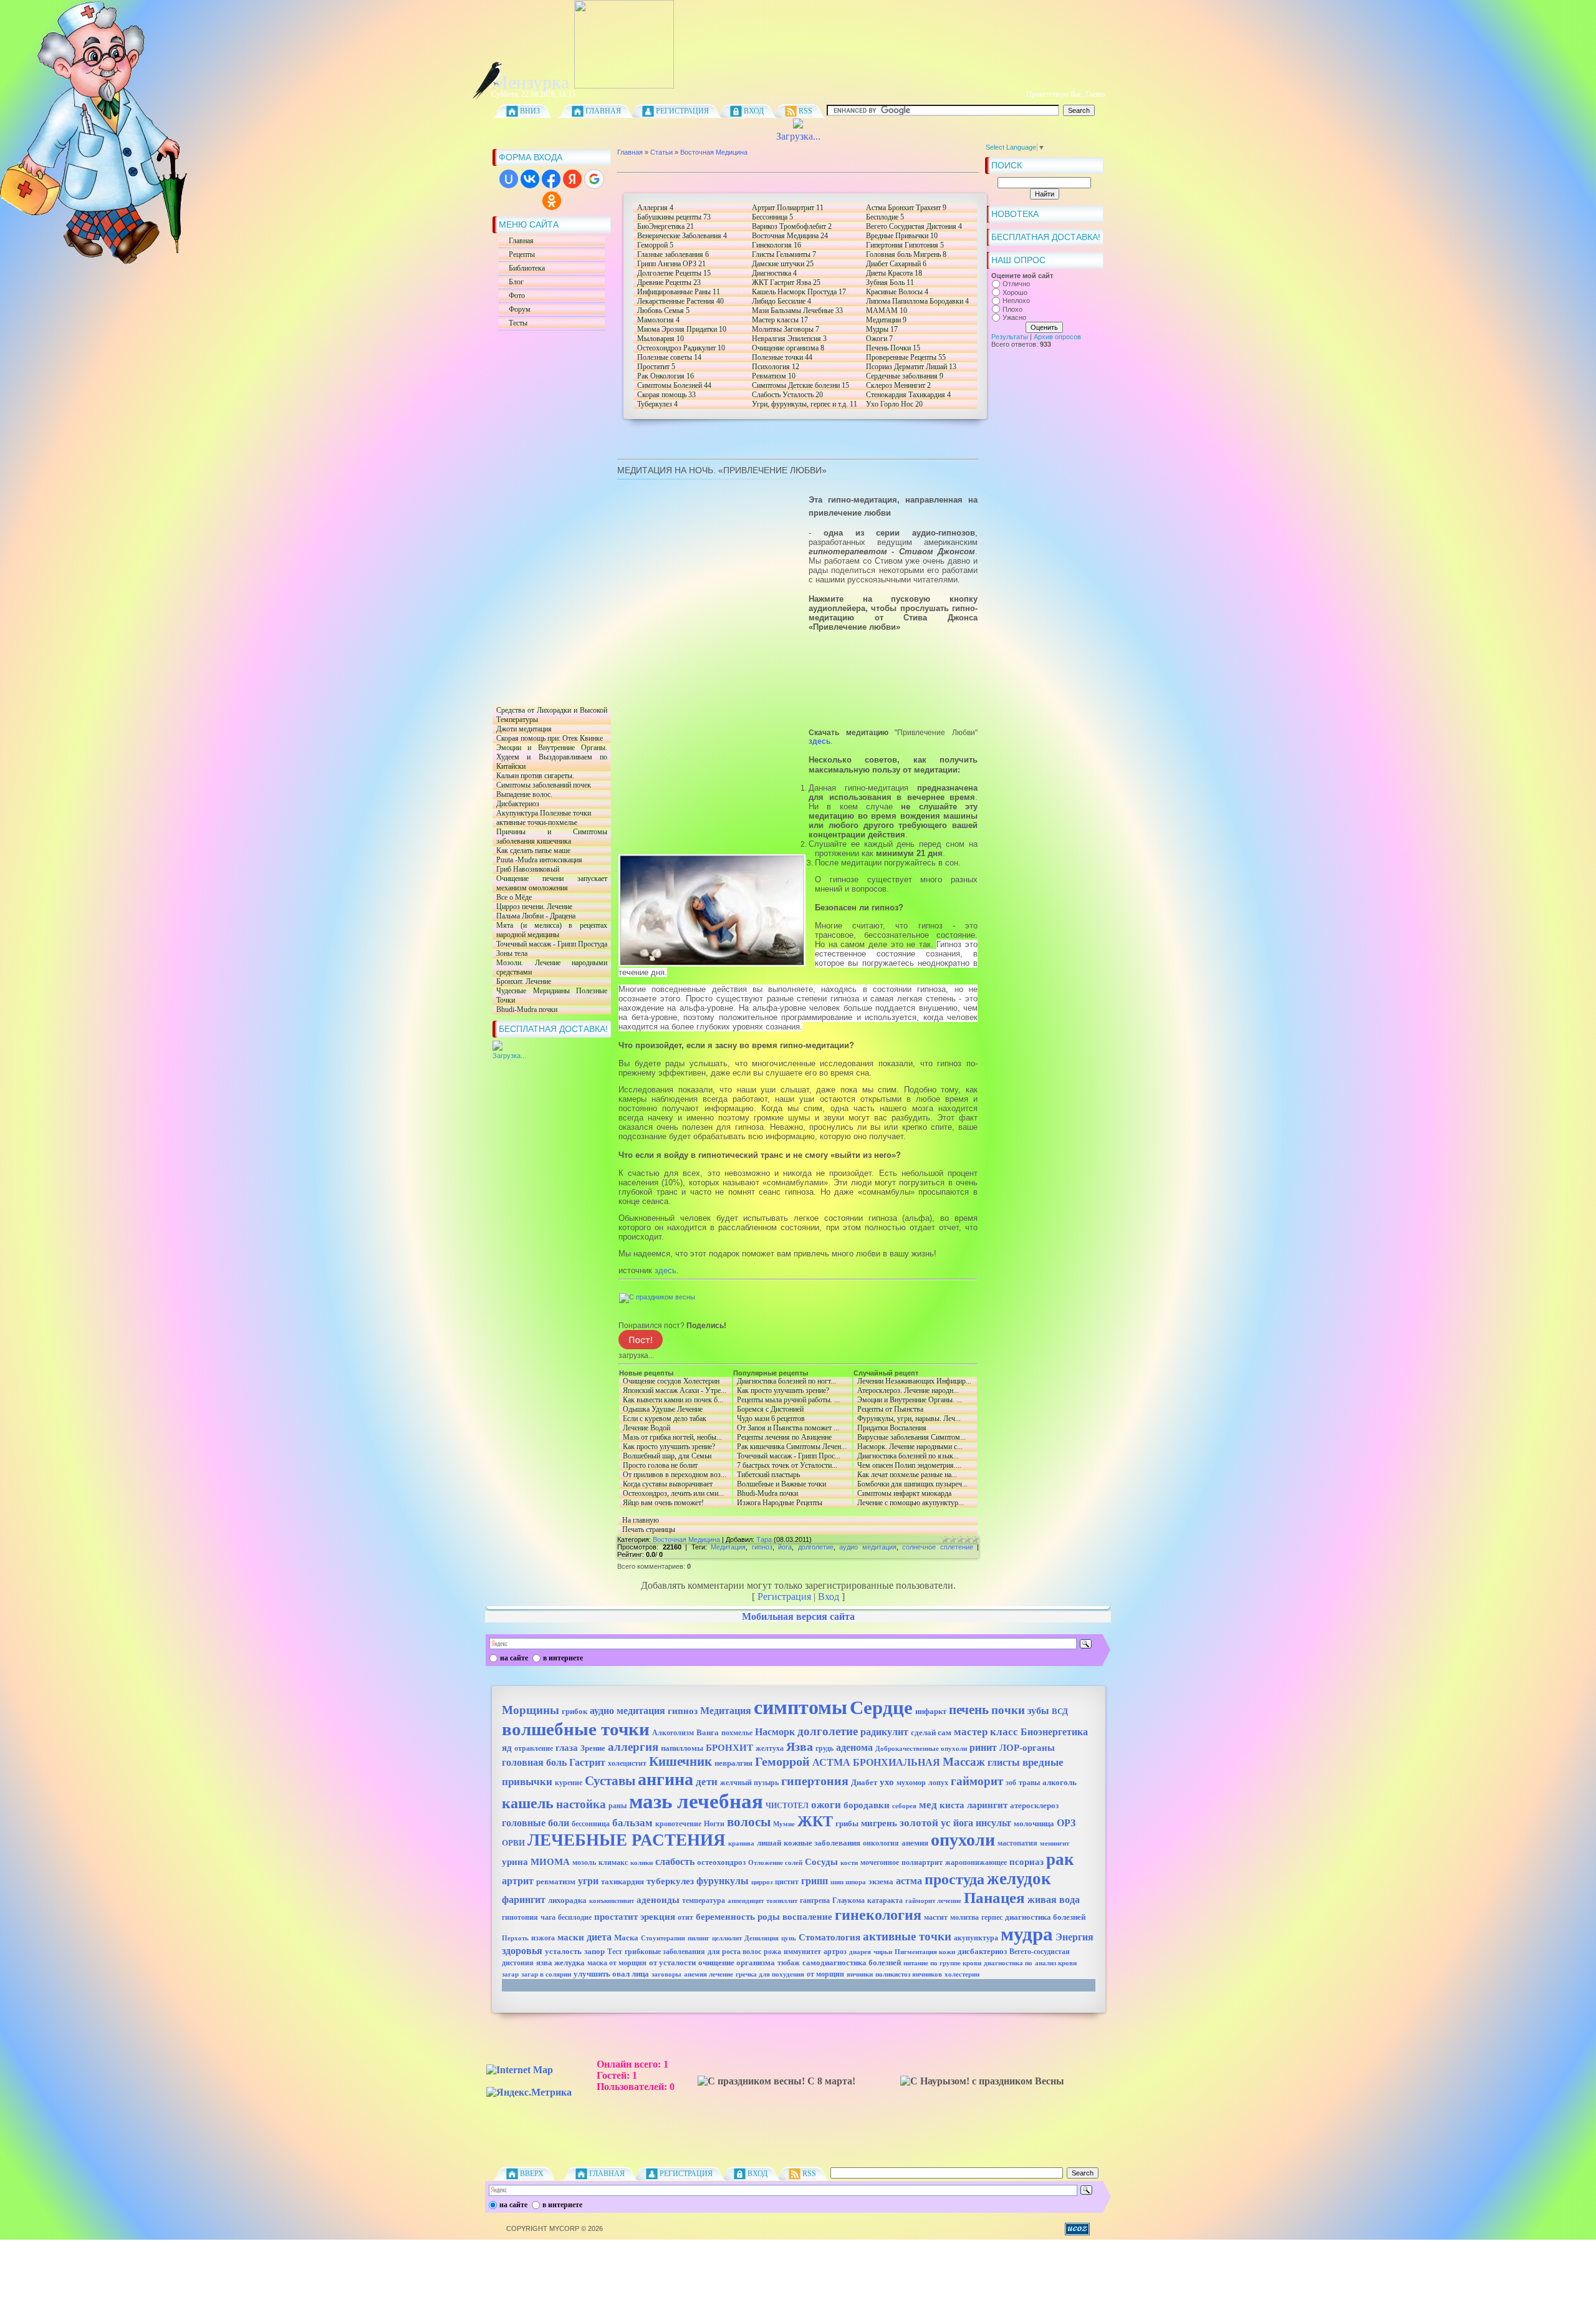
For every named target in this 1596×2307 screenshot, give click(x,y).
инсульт (993, 1823)
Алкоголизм (673, 1733)
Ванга (708, 1732)
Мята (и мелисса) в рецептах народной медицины (550, 930)
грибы (847, 1823)
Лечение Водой (674, 1428)
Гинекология (776, 245)
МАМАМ (887, 311)
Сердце (881, 1708)
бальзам (632, 1823)
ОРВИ (513, 1843)
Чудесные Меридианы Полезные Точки (550, 996)
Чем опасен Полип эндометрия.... (907, 1466)
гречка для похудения (770, 1974)
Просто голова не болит (658, 1466)
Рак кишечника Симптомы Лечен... (790, 1447)
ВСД (1060, 1711)
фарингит (524, 1900)
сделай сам (931, 1732)
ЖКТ (815, 1821)
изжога (543, 1938)
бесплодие (575, 1917)
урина (515, 1862)
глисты (1004, 1762)
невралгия (733, 1763)
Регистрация (682, 111)
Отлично (1016, 284)
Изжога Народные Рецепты (778, 1503)
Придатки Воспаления (890, 1428)
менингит (1055, 1843)
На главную (641, 1520)
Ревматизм (774, 376)
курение (569, 1783)
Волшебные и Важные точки (780, 1484)
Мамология (658, 320)
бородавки (867, 1805)
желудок (1019, 1879)
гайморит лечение (933, 1901)
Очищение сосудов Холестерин (669, 1381)
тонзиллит (782, 1901)
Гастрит (587, 1762)
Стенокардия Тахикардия (908, 395)
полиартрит (922, 1862)
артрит (518, 1881)
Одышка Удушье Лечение (661, 1409)
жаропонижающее (976, 1862)
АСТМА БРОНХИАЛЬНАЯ (876, 1762)
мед (928, 1805)
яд (507, 1748)
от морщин (825, 1974)
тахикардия (623, 1881)
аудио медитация (868, 1547)
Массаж (964, 1762)
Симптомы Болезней (674, 385)
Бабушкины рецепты (674, 217)
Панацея (994, 1897)
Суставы (610, 1781)
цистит (787, 1882)
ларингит (987, 1805)
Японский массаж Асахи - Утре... (674, 1391)
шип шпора (848, 1882)
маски (571, 1937)
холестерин (962, 1974)
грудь (824, 1748)
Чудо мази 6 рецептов (769, 1419)
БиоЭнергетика (666, 226)
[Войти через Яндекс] (572, 179)
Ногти (714, 1824)
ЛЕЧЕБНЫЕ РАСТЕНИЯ (627, 1840)
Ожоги (879, 339)
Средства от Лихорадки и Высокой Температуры (550, 715)
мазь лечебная (696, 1801)
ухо (887, 1782)
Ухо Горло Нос (894, 404)
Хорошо (1015, 292)
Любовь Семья (663, 311)
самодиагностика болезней (852, 1963)
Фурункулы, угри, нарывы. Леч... (907, 1419)
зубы (1038, 1711)
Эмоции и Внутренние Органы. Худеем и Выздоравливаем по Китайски (550, 757)
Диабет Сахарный (896, 264)
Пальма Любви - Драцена (534, 916)
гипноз (762, 1547)
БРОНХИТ (729, 1748)
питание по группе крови (942, 1963)
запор (594, 1951)
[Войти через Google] (594, 179)
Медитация (728, 1547)
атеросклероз (1034, 1805)
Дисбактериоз (516, 804)
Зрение (593, 1748)
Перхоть (515, 1938)
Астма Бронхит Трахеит (906, 208)
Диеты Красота (894, 273)
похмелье (737, 1733)
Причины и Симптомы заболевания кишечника (550, 837)
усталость (563, 1951)
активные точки (907, 1936)
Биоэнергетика (1054, 1732)
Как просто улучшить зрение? (667, 1447)
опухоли (963, 1840)
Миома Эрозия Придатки (682, 329)
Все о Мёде (512, 898)
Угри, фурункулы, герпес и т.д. (805, 404)
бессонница (591, 1824)
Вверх (532, 2174)
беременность (725, 1917)
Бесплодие (885, 217)
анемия (915, 1843)
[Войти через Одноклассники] (552, 201)
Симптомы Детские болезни (800, 385)
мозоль (584, 1862)
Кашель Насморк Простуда (799, 292)
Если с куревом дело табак (674, 1419)
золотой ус (925, 1823)
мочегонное (880, 1862)
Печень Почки (893, 348)
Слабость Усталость (787, 395)
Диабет (864, 1782)
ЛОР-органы (1027, 1748)
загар (510, 1974)
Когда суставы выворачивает (666, 1484)
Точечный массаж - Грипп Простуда (550, 944)
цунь (789, 1938)
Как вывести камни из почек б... (674, 1400)
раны (618, 1806)
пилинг (699, 1938)
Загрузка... (798, 136)
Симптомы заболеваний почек (542, 785)
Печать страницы (649, 1529)
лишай (769, 1843)
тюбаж (789, 1963)
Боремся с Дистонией (791, 1409)
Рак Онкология (666, 376)
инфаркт (931, 1711)
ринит (983, 1747)
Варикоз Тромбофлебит (792, 226)
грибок (574, 1711)
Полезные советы (669, 357)
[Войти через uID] (509, 179)
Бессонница (772, 217)
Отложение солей (775, 1863)
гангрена (815, 1900)
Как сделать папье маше (531, 851)
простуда (954, 1879)
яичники (860, 1974)
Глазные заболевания (673, 254)
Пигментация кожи (925, 1952)
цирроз (762, 1882)
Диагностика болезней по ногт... (791, 1381)
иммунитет (802, 1952)
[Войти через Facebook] (551, 179)
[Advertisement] (542, 518)
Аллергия (655, 208)
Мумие (784, 1824)
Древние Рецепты (669, 282)
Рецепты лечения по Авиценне (782, 1438)
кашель (528, 1803)
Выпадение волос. (522, 795)
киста (952, 1805)
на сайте (514, 1658)
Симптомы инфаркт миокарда (902, 1494)
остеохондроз (721, 1862)
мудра (1027, 1934)
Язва (800, 1746)
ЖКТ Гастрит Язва (786, 282)
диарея (860, 1952)
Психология (776, 367)
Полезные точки (782, 357)
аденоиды (658, 1900)
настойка (581, 1804)
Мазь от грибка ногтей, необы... (671, 1438)
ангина (666, 1779)
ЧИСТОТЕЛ (787, 1806)
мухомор (911, 1783)
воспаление (807, 1917)
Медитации (886, 320)
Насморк (775, 1732)
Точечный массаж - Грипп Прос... (787, 1456)
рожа (772, 1952)
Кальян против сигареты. (533, 776)
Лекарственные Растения (680, 301)
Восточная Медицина (714, 152)
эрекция (658, 1917)
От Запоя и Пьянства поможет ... (786, 1428)
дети (707, 1782)
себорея (904, 1806)
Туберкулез (657, 404)
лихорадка (567, 1900)
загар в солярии (546, 1974)
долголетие (816, 1547)
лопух (938, 1783)
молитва (964, 1917)
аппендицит (746, 1901)
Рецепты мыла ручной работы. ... (786, 1400)
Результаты (1010, 337)
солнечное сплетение (938, 1547)
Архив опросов (1057, 337)
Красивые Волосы (897, 292)
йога (785, 1547)
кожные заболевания (822, 1843)
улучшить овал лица (611, 1974)
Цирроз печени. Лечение (532, 907)
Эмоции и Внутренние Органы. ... (908, 1400)
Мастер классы (780, 320)
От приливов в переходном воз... (673, 1475)
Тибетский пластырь (767, 1475)
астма (909, 1881)
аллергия (633, 1747)
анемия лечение (709, 1974)
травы (1029, 1783)
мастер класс (986, 1732)
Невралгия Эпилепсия (789, 339)
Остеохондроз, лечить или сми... (671, 1494)
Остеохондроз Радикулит (681, 348)
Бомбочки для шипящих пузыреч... (911, 1484)
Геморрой (655, 245)
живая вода (1054, 1900)
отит (685, 1917)
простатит (616, 1917)
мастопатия (1017, 1843)
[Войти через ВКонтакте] (530, 179)
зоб (1011, 1783)
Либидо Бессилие (781, 301)
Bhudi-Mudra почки (525, 1010)
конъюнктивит (612, 1901)
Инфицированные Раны (679, 292)
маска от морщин (617, 1963)
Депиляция (762, 1938)
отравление (534, 1748)
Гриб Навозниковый (526, 869)
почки (1008, 1710)
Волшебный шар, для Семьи (674, 1456)
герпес (992, 1917)
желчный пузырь (749, 1783)
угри (588, 1881)
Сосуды (821, 1862)
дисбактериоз (982, 1951)
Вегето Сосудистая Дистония (914, 226)
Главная (603, 111)
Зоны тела (510, 954)
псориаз (1026, 1862)
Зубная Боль (890, 282)
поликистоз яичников (909, 1974)
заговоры (666, 1974)
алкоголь (1060, 1782)
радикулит (884, 1732)
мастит (936, 1917)
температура (704, 1900)
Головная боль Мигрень (906, 254)
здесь (666, 1270)
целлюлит (727, 1938)
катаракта (885, 1900)
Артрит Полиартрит (788, 208)
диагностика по (1008, 1963)
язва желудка (560, 1963)
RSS (805, 111)
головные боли (536, 1823)
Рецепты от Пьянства (888, 1409)
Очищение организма (788, 348)
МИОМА (550, 1862)
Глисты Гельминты (784, 254)
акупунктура (976, 1938)
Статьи (661, 152)
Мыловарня (661, 339)
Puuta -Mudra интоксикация (537, 860)
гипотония (520, 1917)
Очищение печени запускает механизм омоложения (550, 884)
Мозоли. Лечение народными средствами (550, 968)
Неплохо (1016, 301)
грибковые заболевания (665, 1952)
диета (599, 1937)
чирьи (883, 1952)
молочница (1034, 1823)
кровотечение (678, 1824)
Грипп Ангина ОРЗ (671, 264)
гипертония (815, 1781)
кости (849, 1863)
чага (548, 1917)
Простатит (656, 367)
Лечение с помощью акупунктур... (909, 1503)
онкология (881, 1843)
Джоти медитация (522, 729)
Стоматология (829, 1937)
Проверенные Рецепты (906, 357)
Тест (615, 1952)
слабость (675, 1861)
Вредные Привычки (902, 236)
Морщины (531, 1710)
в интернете (563, 1658)
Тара (764, 1539)
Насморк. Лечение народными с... (908, 1447)
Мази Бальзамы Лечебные (797, 311)
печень (969, 1710)
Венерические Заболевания (682, 236)
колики (642, 1863)
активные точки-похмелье (535, 823)
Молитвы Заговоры (786, 329)
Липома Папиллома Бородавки (917, 301)
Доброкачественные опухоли (921, 1749)
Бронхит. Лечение (522, 982)
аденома (854, 1747)
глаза (567, 1748)
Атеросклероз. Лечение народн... (906, 1391)
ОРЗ (1066, 1823)
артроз (835, 1952)
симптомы (800, 1707)
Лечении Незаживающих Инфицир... (912, 1381)
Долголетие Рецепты (674, 273)
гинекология (878, 1915)
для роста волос (734, 1952)
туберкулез (670, 1881)
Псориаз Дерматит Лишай (911, 367)
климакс (613, 1862)
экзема (881, 1881)
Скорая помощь (666, 395)
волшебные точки (576, 1729)
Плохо (1012, 309)
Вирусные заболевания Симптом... (910, 1438)
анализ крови (1056, 1963)
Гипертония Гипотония (905, 245)
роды (769, 1917)
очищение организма (737, 1963)
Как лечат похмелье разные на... (905, 1475)
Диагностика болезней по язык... (906, 1456)
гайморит (977, 1781)
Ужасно (1014, 318)
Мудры (882, 329)
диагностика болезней (1045, 1917)
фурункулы (723, 1881)
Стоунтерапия (663, 1938)
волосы (749, 1822)
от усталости (672, 1963)
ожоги (826, 1805)
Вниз (530, 111)
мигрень (879, 1823)
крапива (741, 1843)
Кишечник (680, 1761)
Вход (754, 111)
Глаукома (848, 1900)
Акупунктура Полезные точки (542, 813)
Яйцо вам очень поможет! (674, 1503)
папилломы (682, 1748)
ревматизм (556, 1881)
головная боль (534, 1762)
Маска (626, 1938)
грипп (815, 1881)
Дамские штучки (783, 264)
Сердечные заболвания (905, 376)
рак (1060, 1859)
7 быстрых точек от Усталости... (785, 1466)
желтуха (770, 1748)
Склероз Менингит (898, 385)
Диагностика (774, 273)
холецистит (627, 1763)
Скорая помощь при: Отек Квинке (548, 739)
